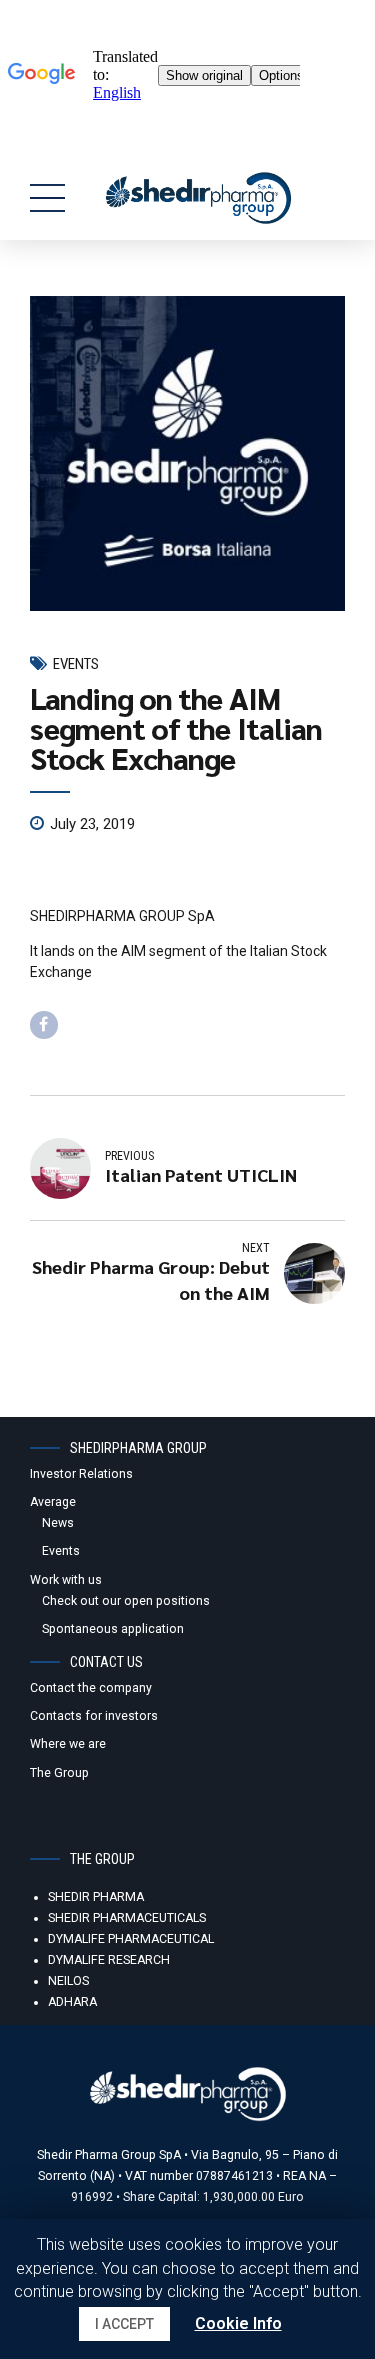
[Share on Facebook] (44, 1025)
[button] (124, 2324)
